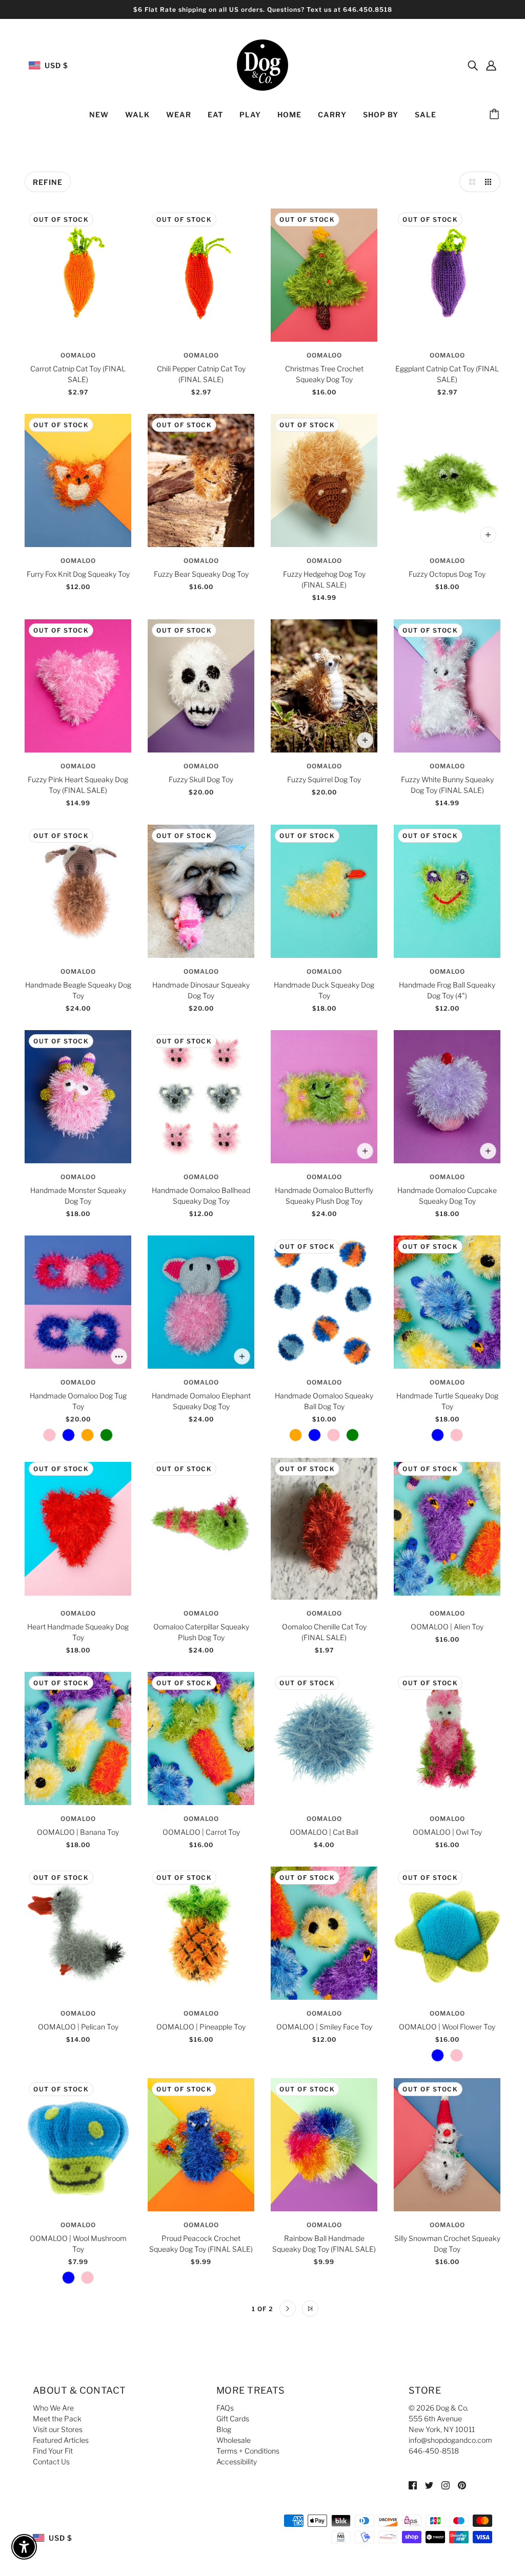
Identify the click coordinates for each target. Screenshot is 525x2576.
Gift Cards (233, 2418)
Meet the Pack (57, 2418)
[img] (473, 65)
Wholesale (234, 2440)
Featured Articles (61, 2440)
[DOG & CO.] (262, 64)
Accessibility (237, 2462)
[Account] (491, 65)
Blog (224, 2429)
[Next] (288, 2309)
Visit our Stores (58, 2429)
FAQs (225, 2408)
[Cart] (496, 115)
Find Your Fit (53, 2451)
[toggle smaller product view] (490, 182)
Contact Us (51, 2462)
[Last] (310, 2309)
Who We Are (53, 2408)
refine (48, 182)
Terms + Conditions (248, 2451)
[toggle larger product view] (470, 182)
